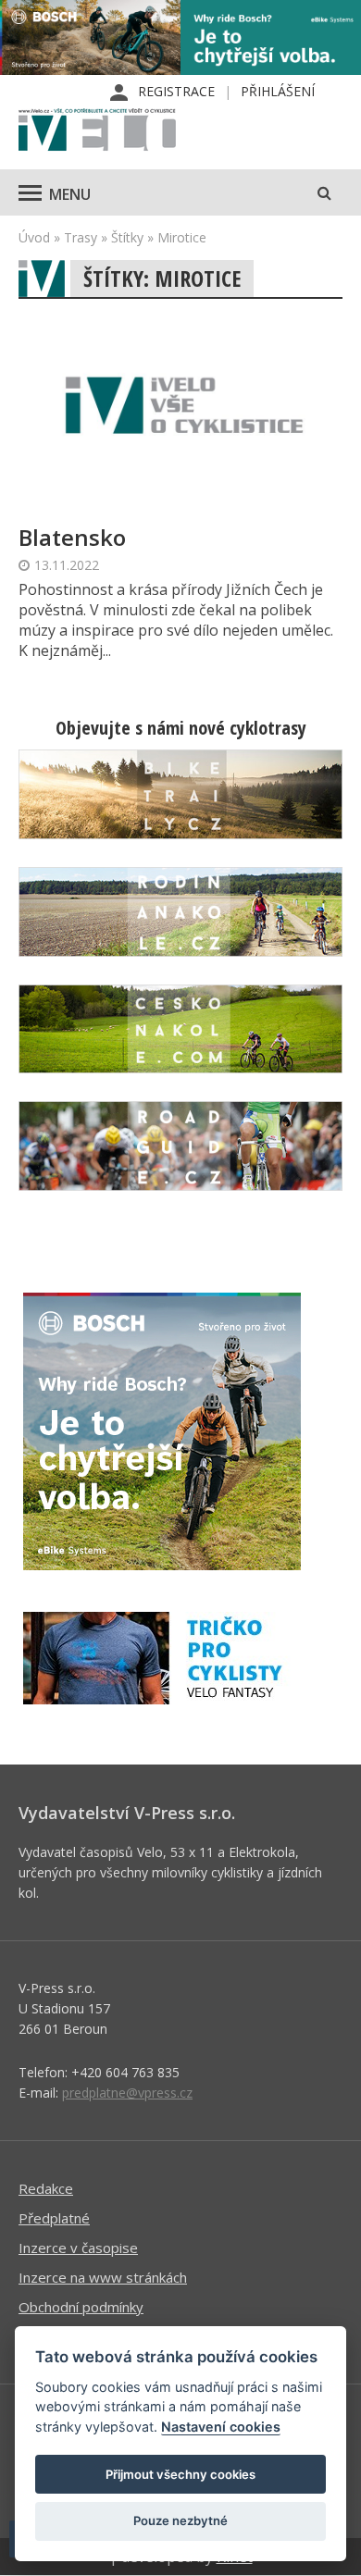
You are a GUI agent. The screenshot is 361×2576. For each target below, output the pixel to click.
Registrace (176, 91)
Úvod (34, 237)
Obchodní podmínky (81, 2307)
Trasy (81, 237)
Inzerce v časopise (78, 2248)
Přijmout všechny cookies (180, 2474)
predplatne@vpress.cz (127, 2093)
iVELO (97, 131)
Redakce (46, 2188)
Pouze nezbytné (180, 2520)
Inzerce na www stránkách (103, 2277)
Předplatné (54, 2218)
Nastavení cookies (221, 2427)
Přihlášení (278, 91)
